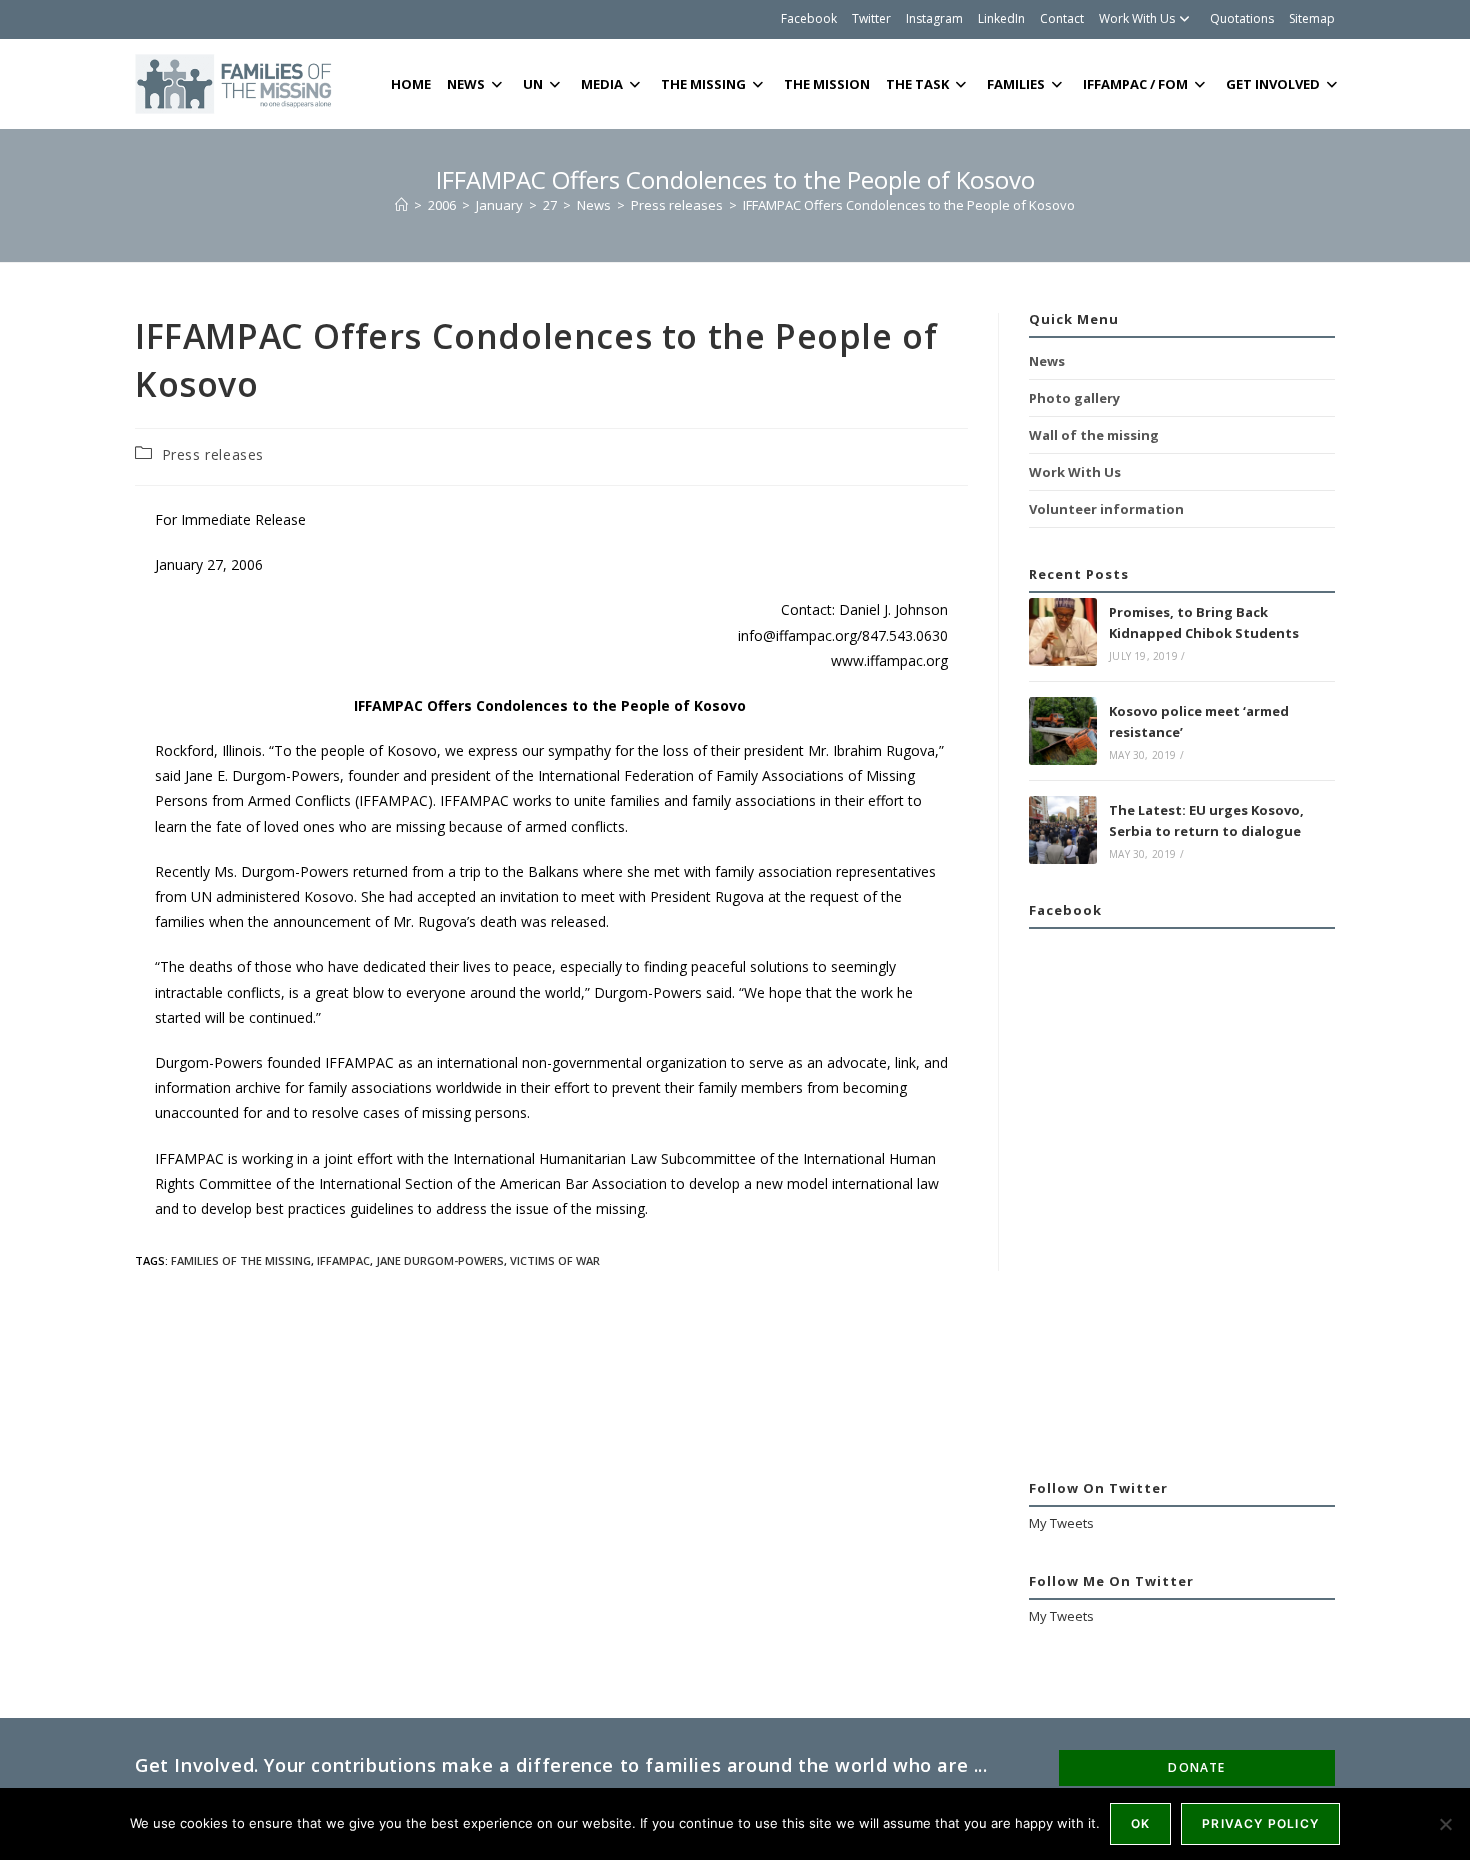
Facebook (809, 18)
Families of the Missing (241, 1260)
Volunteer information (1106, 509)
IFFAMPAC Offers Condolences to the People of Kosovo (909, 205)
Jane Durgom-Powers (440, 1260)
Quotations (1242, 18)
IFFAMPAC (343, 1260)
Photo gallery (1074, 398)
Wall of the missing (1094, 435)
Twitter (871, 18)
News (1047, 361)
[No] (1445, 1824)
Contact (1062, 18)
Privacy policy (1260, 1823)
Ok (1140, 1823)
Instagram (934, 18)
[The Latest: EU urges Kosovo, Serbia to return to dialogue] (1063, 830)
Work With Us (1137, 18)
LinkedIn (1001, 18)
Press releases (213, 454)
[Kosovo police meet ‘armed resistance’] (1063, 731)
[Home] (401, 205)
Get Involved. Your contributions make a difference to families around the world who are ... (561, 1765)
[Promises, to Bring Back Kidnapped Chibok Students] (1063, 632)
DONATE (1196, 1767)
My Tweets (1061, 1523)
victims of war (555, 1260)
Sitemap (1312, 18)
